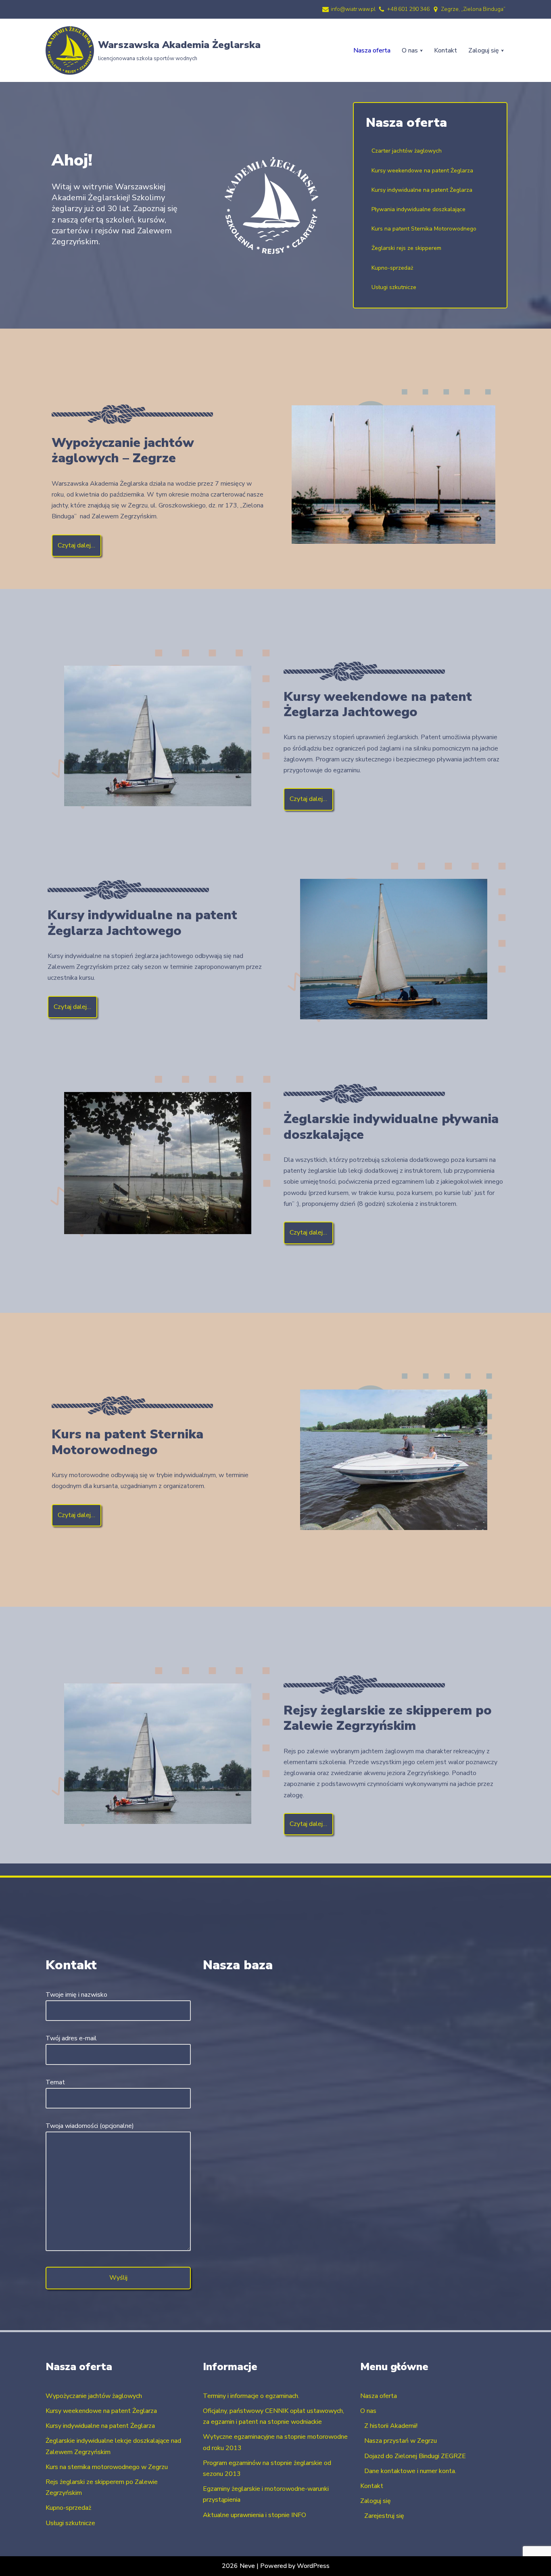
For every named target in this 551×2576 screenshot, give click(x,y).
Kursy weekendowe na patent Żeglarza (101, 2411)
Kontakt (446, 50)
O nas (368, 2411)
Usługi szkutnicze (70, 2523)
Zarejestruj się (384, 2516)
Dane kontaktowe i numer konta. (410, 2471)
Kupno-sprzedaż (68, 2508)
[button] (421, 51)
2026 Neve (238, 2566)
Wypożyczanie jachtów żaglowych (94, 2396)
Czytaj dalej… (76, 545)
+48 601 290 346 (408, 9)
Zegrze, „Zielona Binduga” (473, 9)
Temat (55, 2082)
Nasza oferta (372, 50)
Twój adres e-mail (71, 2038)
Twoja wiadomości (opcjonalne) (90, 2126)
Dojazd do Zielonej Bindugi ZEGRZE (415, 2456)
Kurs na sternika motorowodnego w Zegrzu (107, 2467)
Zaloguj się (376, 2501)
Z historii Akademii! (391, 2426)
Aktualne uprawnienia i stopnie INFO (255, 2515)
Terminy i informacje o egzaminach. (251, 2396)
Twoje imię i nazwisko (76, 1995)
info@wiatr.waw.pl (353, 9)
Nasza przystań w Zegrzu (401, 2441)
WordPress (313, 2566)
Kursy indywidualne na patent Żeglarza (100, 2426)
